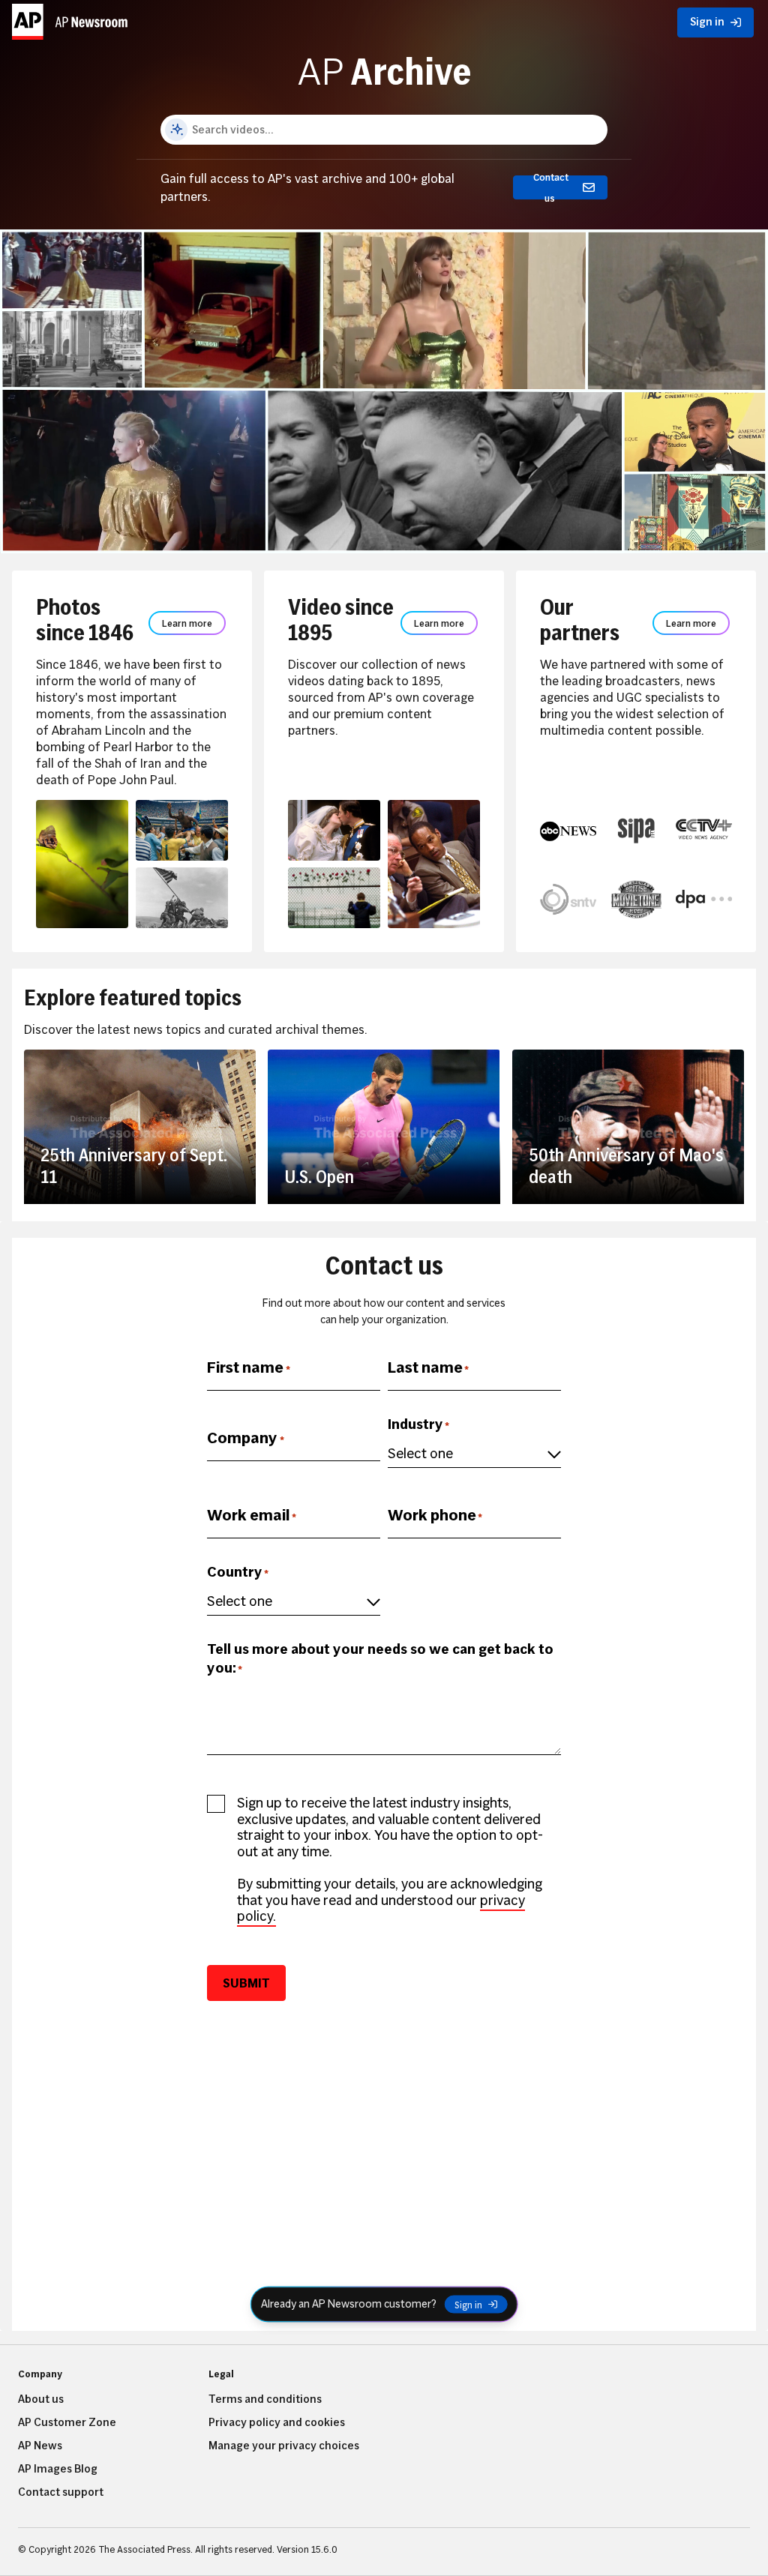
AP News (40, 2446)
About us (41, 2399)
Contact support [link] (61, 2492)
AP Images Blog (58, 2469)
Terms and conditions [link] (265, 2399)
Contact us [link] (551, 187)
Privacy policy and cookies (277, 2422)
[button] (72, 19)
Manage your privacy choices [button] (284, 2446)
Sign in (468, 2305)
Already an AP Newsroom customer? (349, 2304)
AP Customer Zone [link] (67, 2422)
